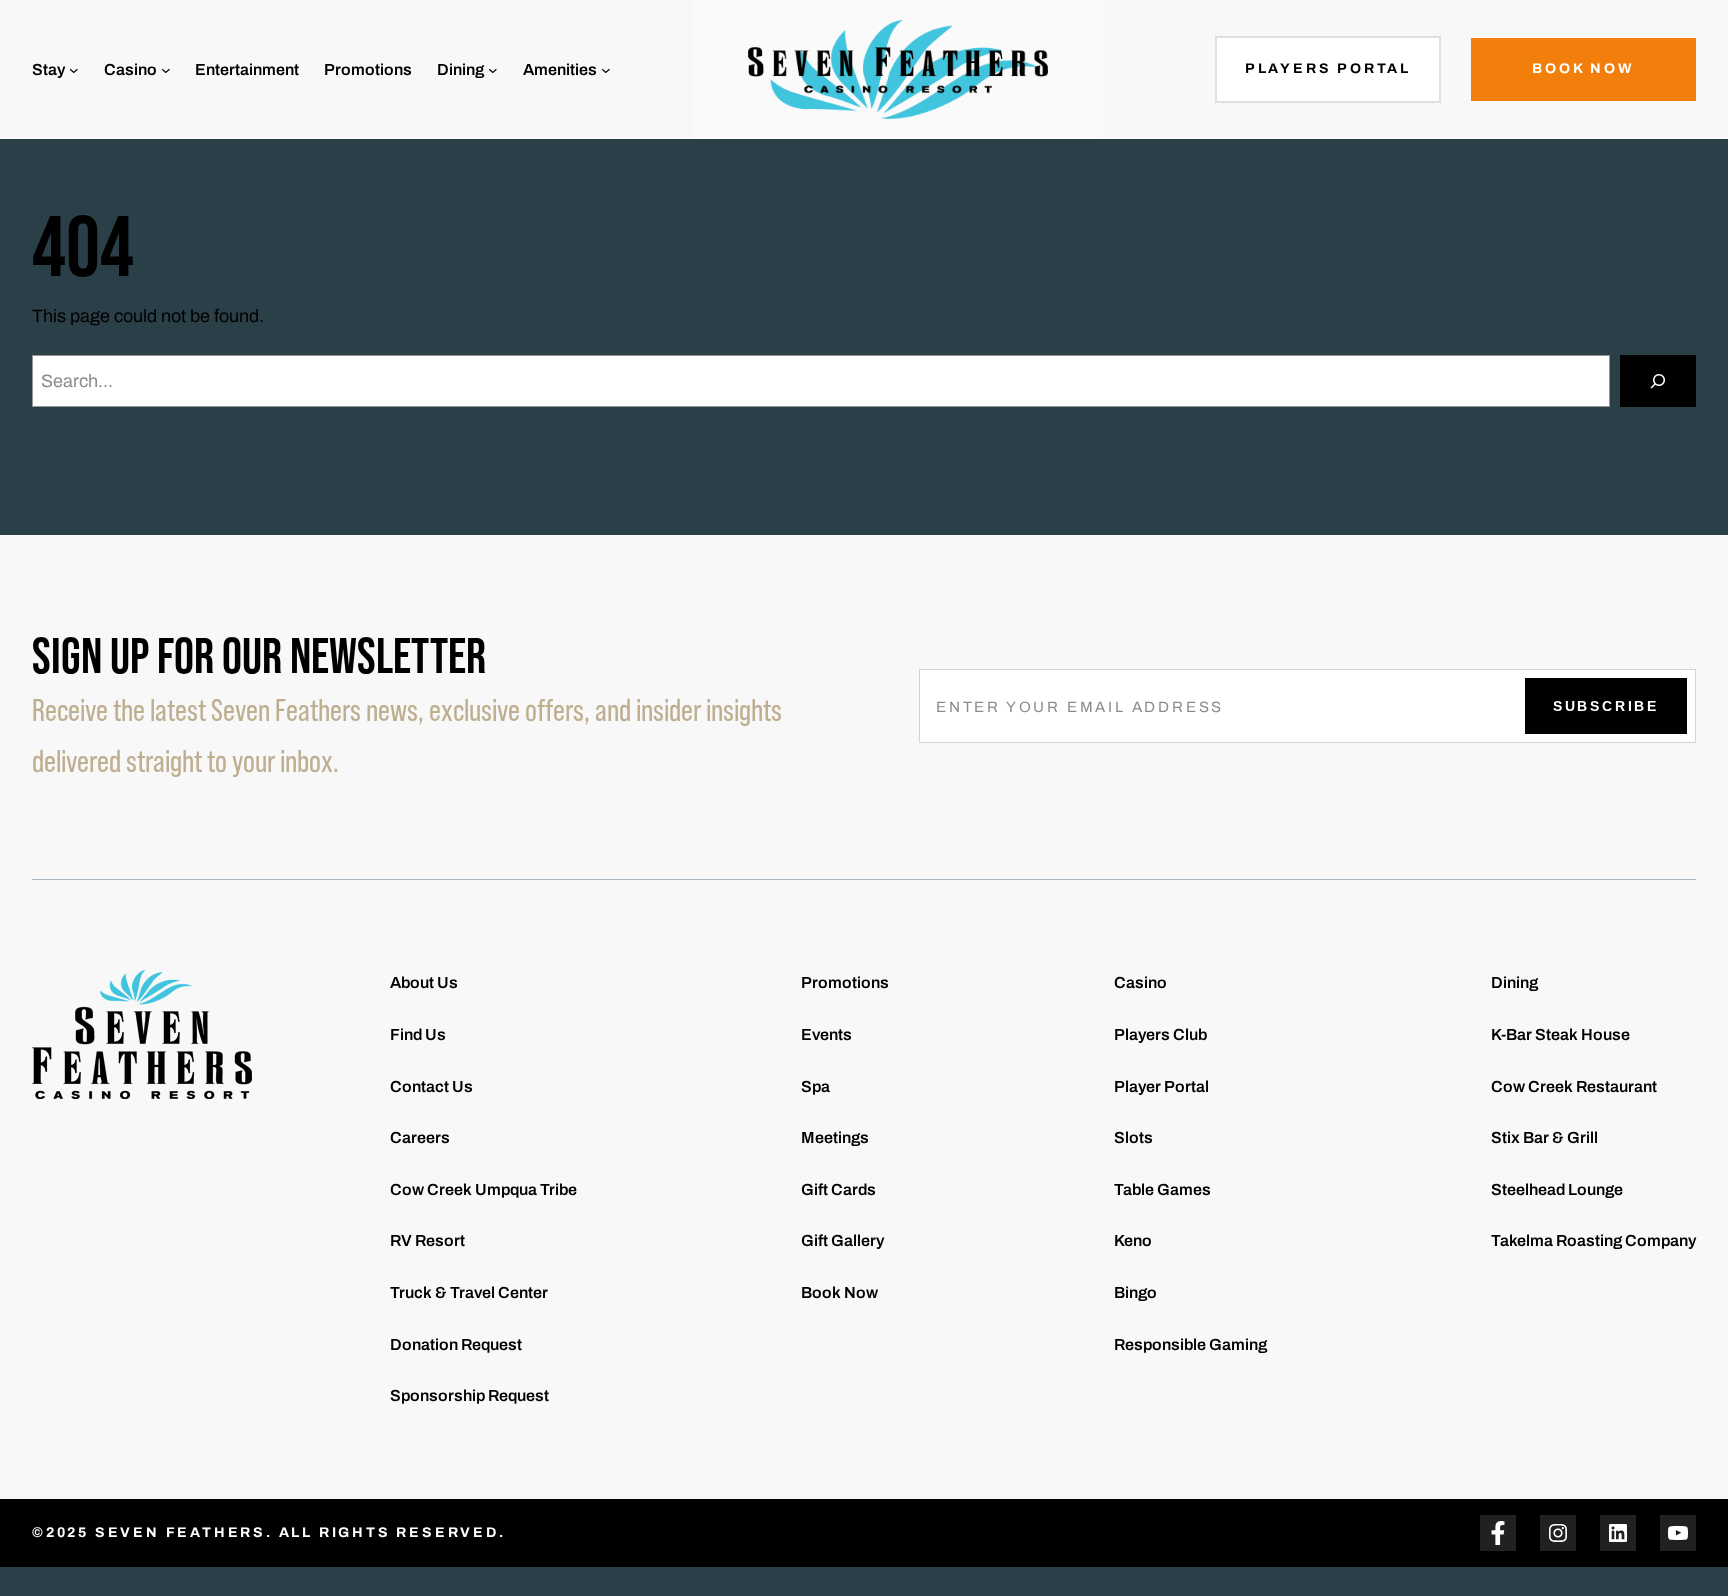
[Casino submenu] (166, 70)
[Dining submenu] (493, 70)
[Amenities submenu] (606, 70)
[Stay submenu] (74, 70)
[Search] (1658, 381)
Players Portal (1328, 68)
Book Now (1583, 68)
